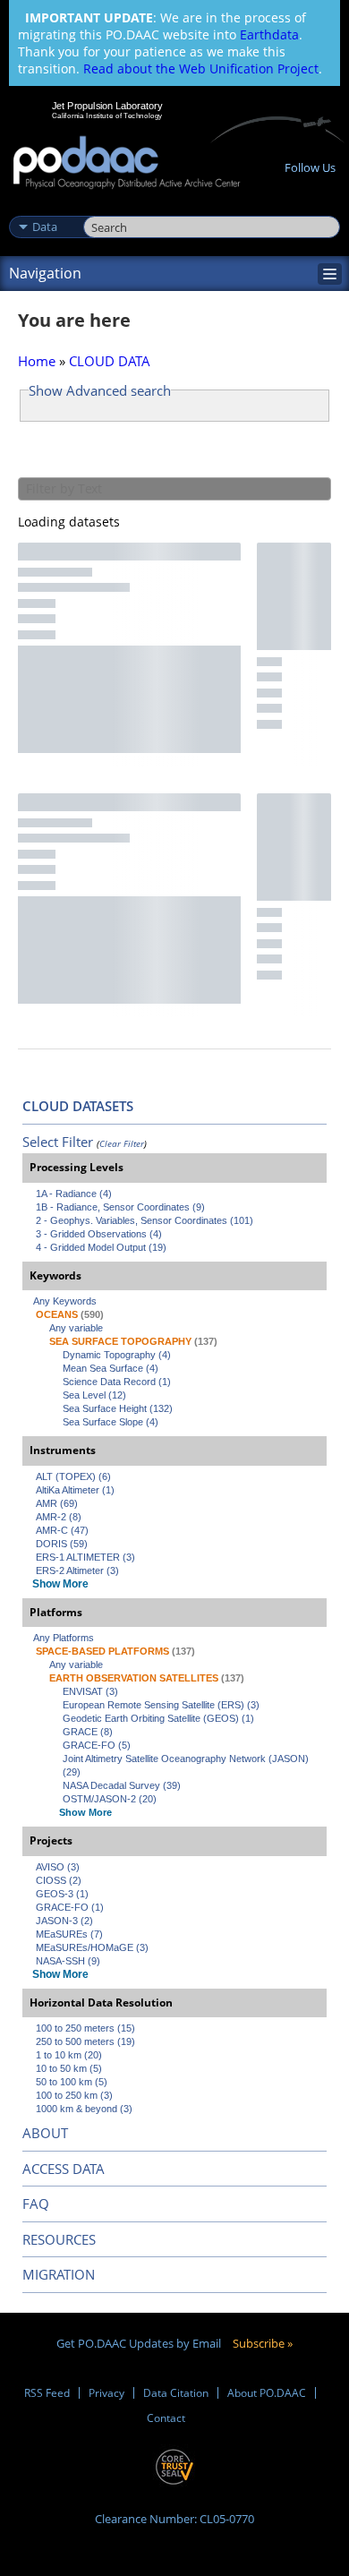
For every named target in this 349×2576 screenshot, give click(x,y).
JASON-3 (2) (64, 1921)
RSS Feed (47, 2393)
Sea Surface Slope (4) (111, 1422)
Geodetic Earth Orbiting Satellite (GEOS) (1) (158, 1718)
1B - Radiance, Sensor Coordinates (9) (120, 1207)
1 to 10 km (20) (69, 2055)
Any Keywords (65, 1301)
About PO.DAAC (267, 2393)
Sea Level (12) (94, 1395)
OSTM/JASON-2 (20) (110, 1799)
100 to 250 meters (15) (85, 2028)
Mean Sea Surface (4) (111, 1368)
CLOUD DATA (110, 361)
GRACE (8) (88, 1732)
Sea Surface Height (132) (118, 1408)
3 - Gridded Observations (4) (99, 1234)
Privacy (106, 2393)
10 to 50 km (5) (69, 2068)
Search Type (44, 208)
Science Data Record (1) (117, 1382)
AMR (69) (57, 1503)
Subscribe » (263, 2343)
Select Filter (58, 1142)
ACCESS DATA (64, 2169)
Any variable (76, 1328)
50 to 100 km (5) (72, 2082)
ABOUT (45, 2133)
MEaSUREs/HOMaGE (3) (92, 1947)
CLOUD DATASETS (78, 1106)
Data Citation (176, 2393)
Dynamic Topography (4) (117, 1355)
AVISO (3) (58, 1867)
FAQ (36, 2204)
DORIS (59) (62, 1544)
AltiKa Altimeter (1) (75, 1490)
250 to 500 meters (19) (85, 2041)
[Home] (127, 163)
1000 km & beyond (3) (84, 2109)
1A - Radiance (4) (74, 1194)
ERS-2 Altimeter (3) (77, 1570)
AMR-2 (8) (59, 1517)
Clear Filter (122, 1143)
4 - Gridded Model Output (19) (101, 1247)
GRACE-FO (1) (70, 1907)
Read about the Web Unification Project (201, 68)
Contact (166, 2418)
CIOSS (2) (59, 1880)
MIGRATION (59, 2274)
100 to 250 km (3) (74, 2095)
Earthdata (269, 34)
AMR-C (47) (62, 1530)
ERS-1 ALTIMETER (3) (85, 1557)
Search (103, 208)
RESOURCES (59, 2239)
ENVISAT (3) (90, 1691)
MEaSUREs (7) (69, 1934)
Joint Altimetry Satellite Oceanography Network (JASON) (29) (187, 1765)
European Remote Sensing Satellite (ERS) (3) (161, 1705)
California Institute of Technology (107, 116)
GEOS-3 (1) (62, 1894)
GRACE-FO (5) (97, 1745)
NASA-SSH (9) (68, 1961)
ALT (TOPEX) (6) (73, 1476)
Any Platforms (64, 1638)
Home (37, 361)
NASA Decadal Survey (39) (122, 1785)
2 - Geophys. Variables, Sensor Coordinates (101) (145, 1220)
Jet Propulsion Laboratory (107, 106)
